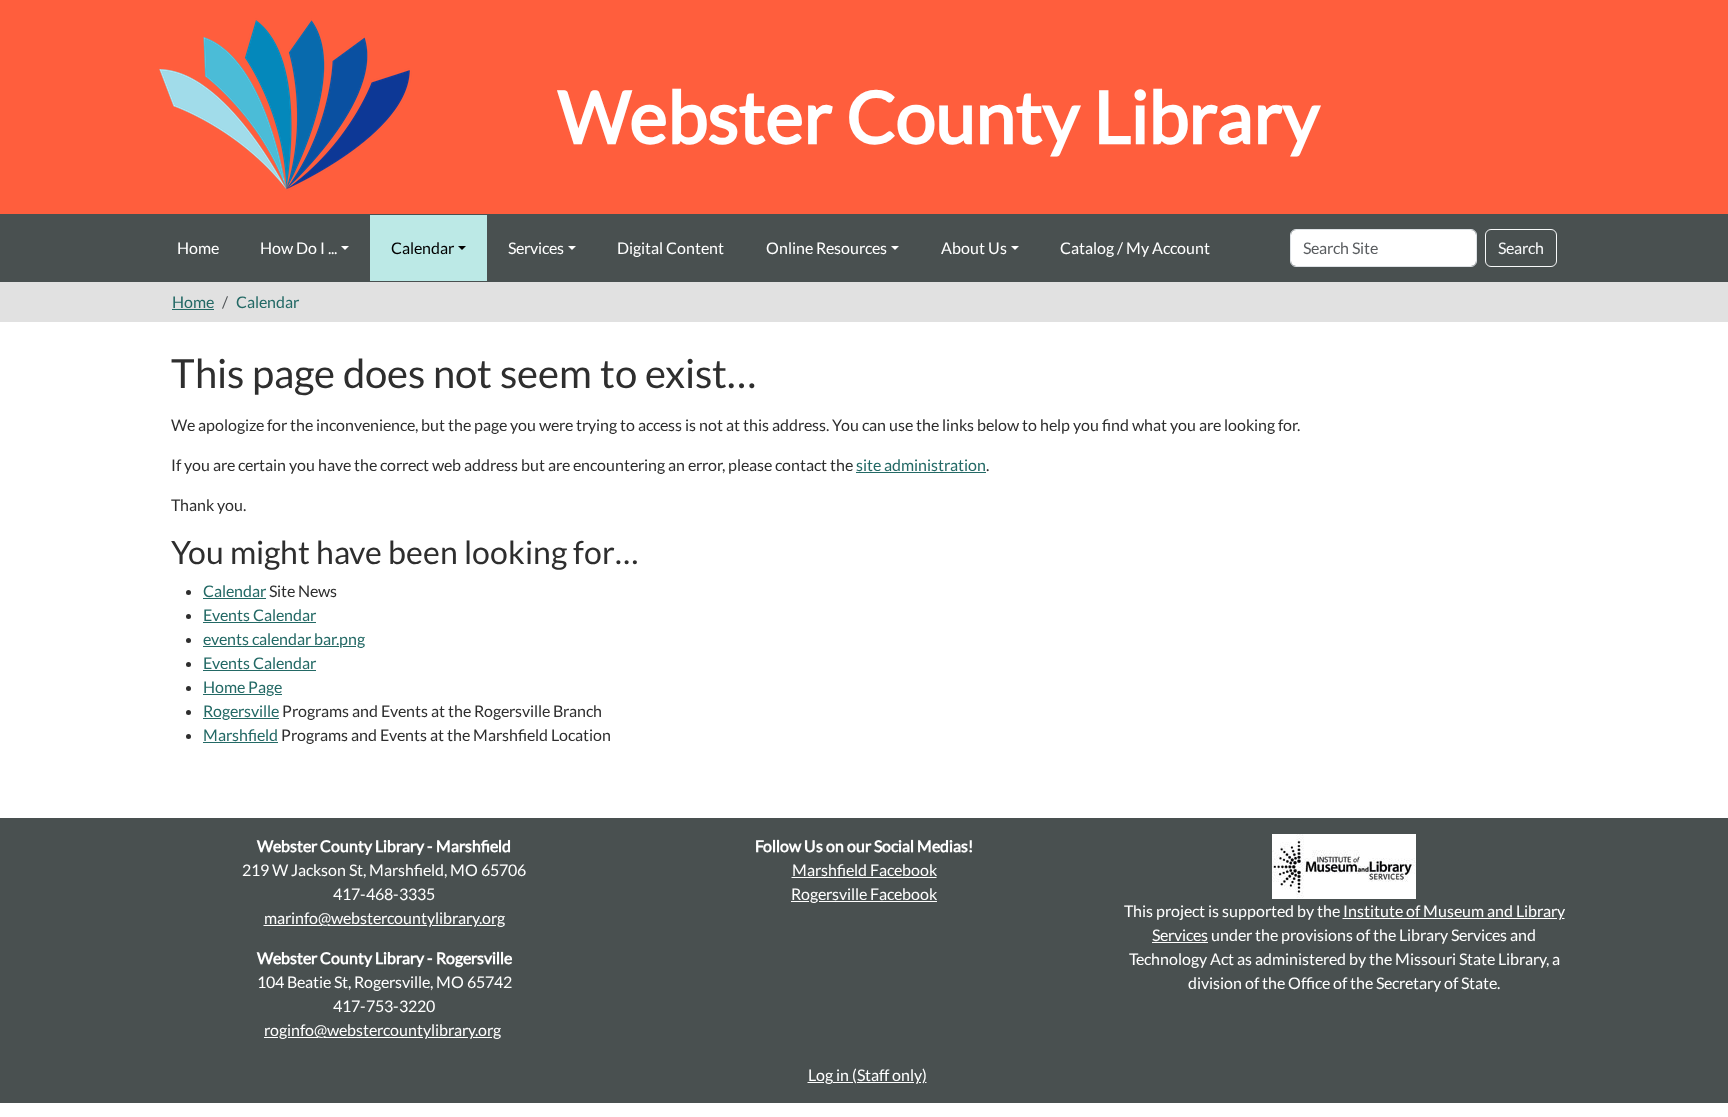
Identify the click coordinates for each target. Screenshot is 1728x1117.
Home (198, 247)
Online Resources (826, 247)
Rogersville (241, 710)
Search (1521, 247)
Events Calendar (259, 614)
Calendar (422, 247)
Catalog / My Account (1135, 247)
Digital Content (670, 247)
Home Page (242, 686)
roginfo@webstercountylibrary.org (382, 1029)
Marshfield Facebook (864, 869)
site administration (921, 464)
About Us (974, 247)
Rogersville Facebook (864, 893)
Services (536, 247)
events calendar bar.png (284, 638)
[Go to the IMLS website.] (1344, 866)
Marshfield (240, 734)
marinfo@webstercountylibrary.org (384, 917)
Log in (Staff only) (867, 1074)
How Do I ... (298, 247)
